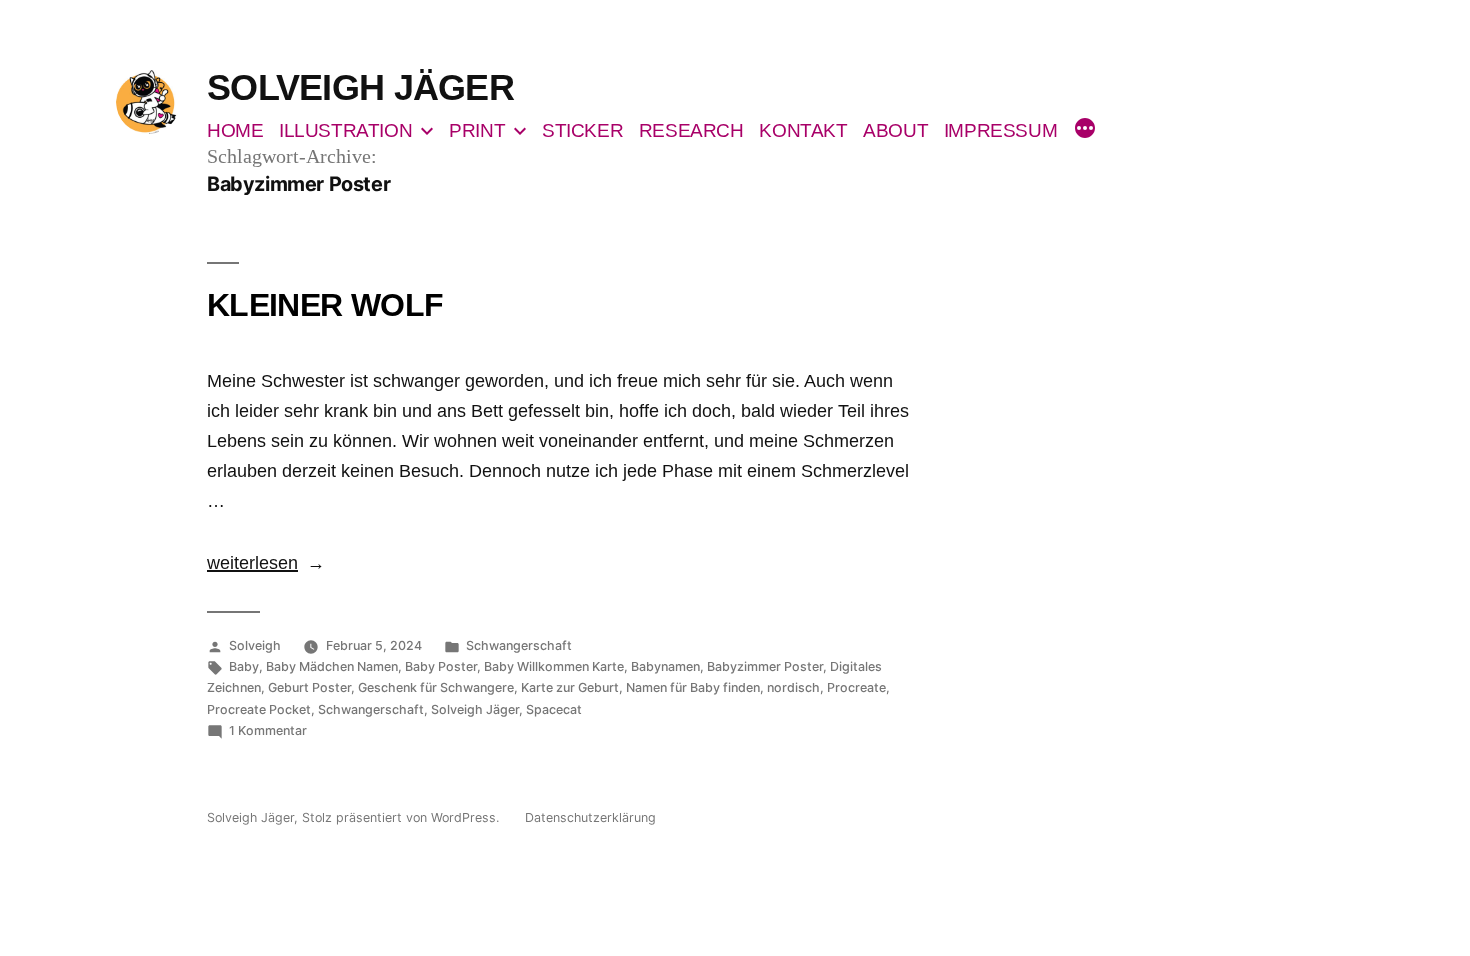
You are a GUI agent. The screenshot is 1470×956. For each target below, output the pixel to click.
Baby (244, 666)
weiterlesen (252, 563)
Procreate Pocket (259, 709)
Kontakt (803, 130)
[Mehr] (1085, 131)
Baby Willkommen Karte (554, 666)
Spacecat (554, 709)
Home (235, 130)
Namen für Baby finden (693, 687)
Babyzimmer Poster (765, 666)
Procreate (856, 687)
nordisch (793, 687)
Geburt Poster (309, 687)
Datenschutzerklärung (590, 817)
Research (691, 130)
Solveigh (255, 645)
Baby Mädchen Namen (332, 666)
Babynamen (665, 666)
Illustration (345, 130)
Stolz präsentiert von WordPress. (402, 817)
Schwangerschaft (519, 645)
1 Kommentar (268, 730)
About (895, 130)
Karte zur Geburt (570, 687)
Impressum (1000, 130)
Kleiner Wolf (325, 305)
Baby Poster (441, 666)
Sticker (582, 130)
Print (477, 130)
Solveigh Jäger (360, 87)
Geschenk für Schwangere (436, 687)
